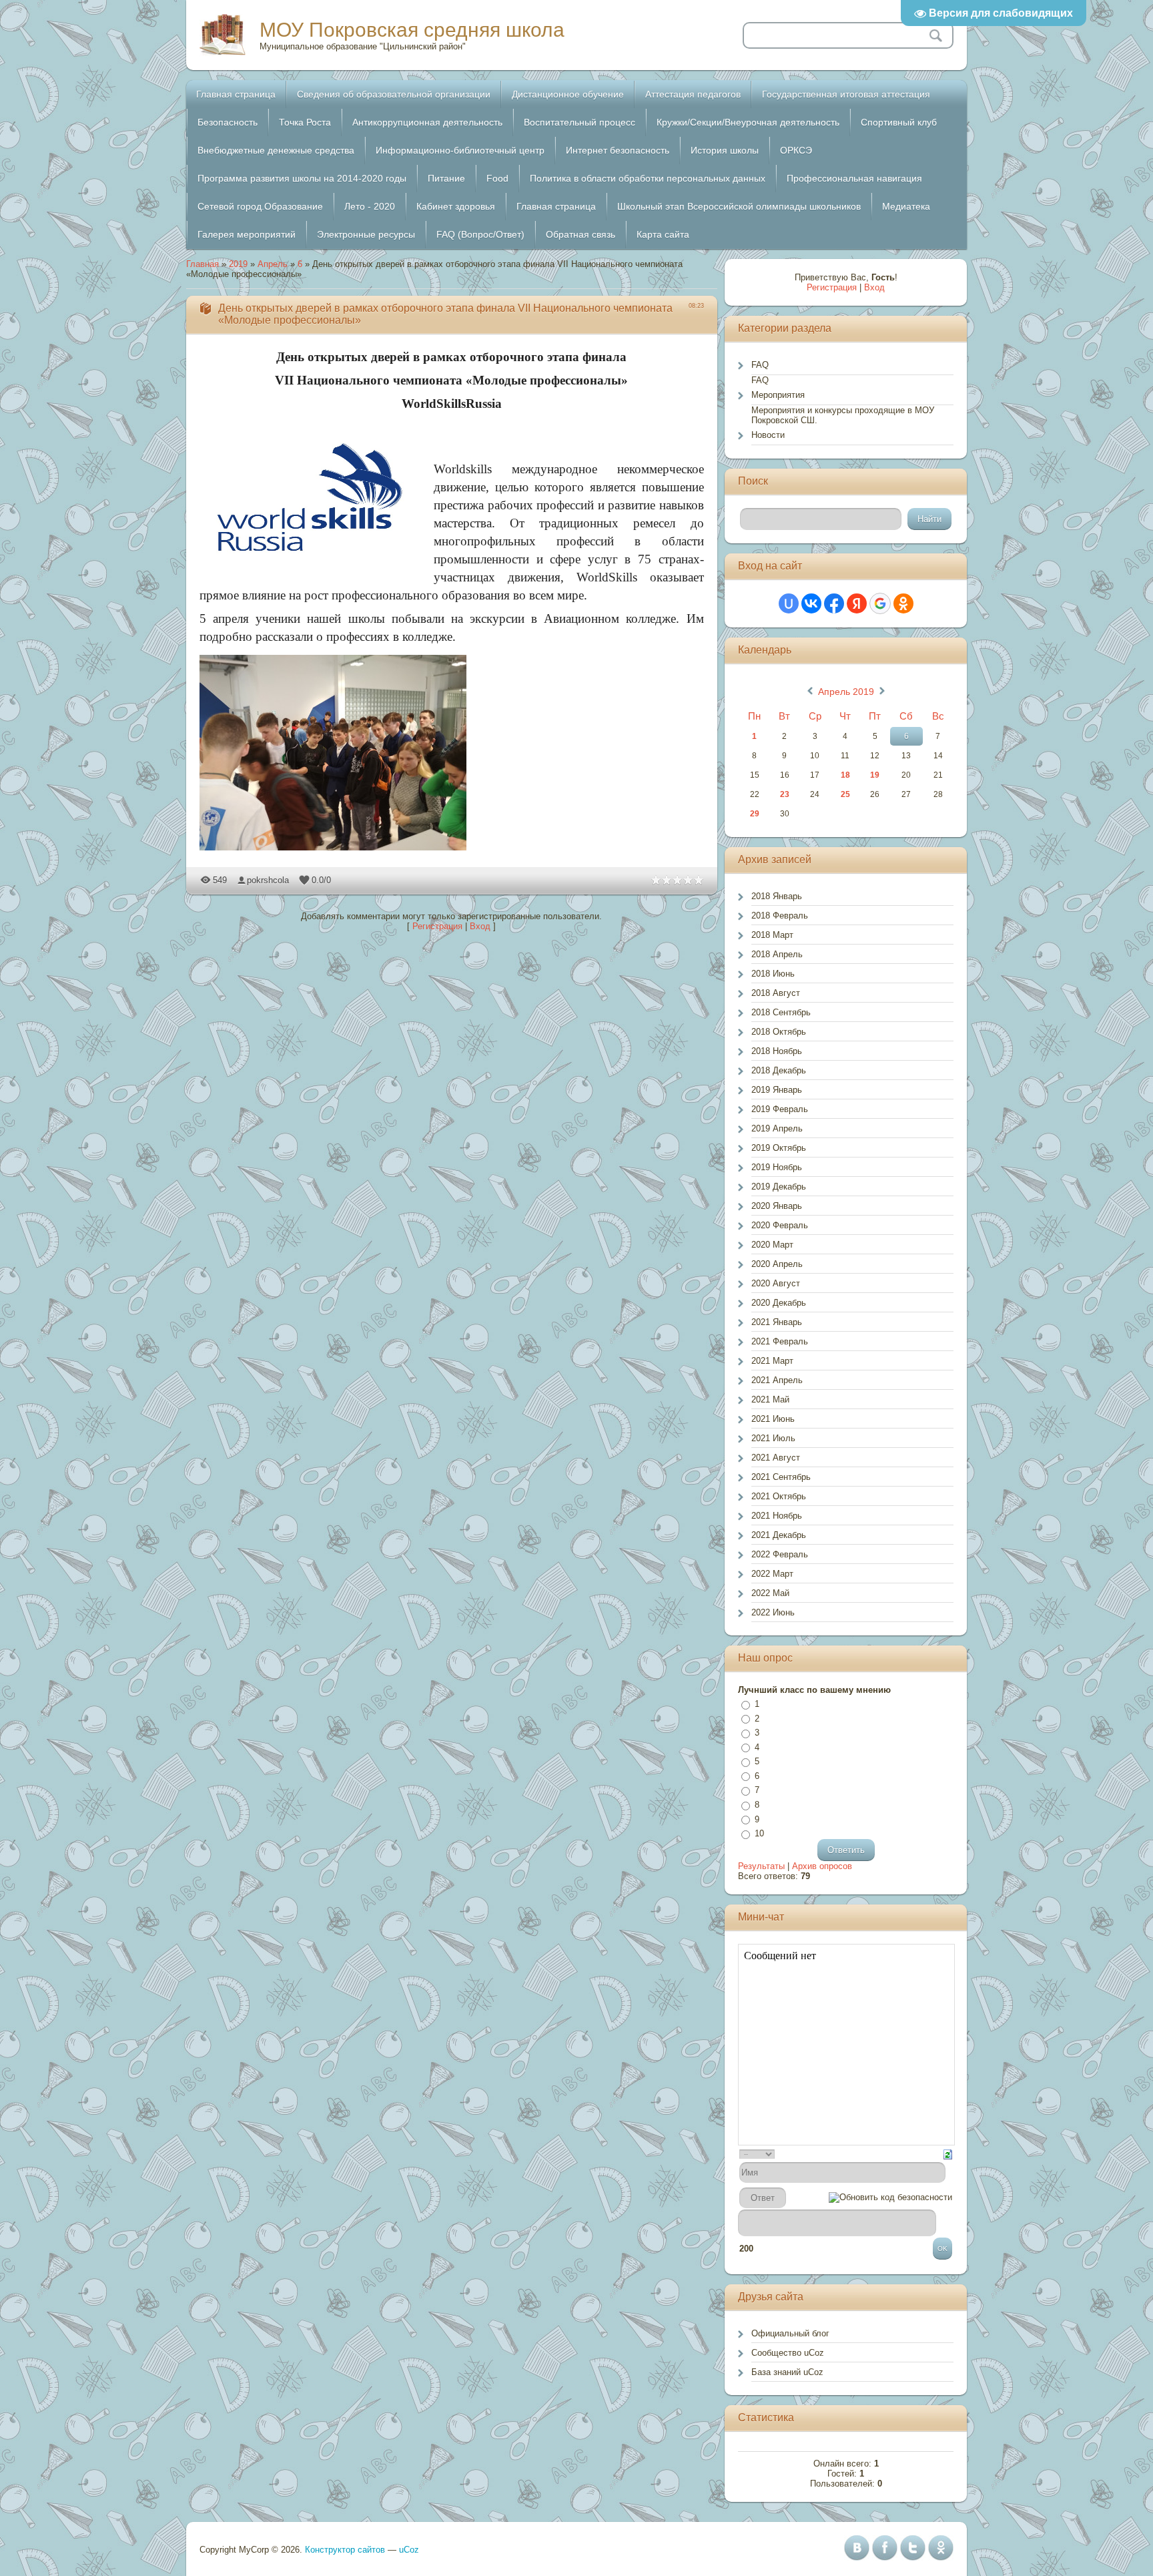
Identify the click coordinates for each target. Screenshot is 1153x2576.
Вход (480, 926)
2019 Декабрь (779, 1187)
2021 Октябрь (779, 1496)
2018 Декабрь (779, 1070)
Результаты (761, 1866)
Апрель (273, 264)
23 (785, 794)
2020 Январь (777, 1206)
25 (845, 794)
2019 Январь (777, 1090)
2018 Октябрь (779, 1032)
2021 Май (770, 1399)
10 (759, 1833)
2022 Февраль (780, 1554)
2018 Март (772, 935)
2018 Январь (777, 896)
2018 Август (776, 993)
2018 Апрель (777, 954)
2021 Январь (777, 1322)
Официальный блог (790, 2333)
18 (845, 775)
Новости (768, 435)
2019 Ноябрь (777, 1167)
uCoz (409, 2550)
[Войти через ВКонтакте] (811, 603)
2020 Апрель (777, 1264)
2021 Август (776, 1458)
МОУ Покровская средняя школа (412, 30)
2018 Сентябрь (781, 1012)
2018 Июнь (773, 974)
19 (875, 775)
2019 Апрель (777, 1128)
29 (755, 814)
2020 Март (772, 1245)
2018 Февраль (780, 916)
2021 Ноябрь (777, 1516)
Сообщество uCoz (788, 2353)
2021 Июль (773, 1438)
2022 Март (772, 1574)
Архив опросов (822, 1866)
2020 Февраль (780, 1225)
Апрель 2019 (846, 692)
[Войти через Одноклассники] (903, 603)
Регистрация (437, 926)
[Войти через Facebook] (834, 603)
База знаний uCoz (787, 2372)
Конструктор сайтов (345, 2550)
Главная (203, 264)
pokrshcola (268, 880)
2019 (238, 264)
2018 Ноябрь (777, 1051)
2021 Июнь (773, 1419)
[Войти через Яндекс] (857, 603)
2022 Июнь (773, 1612)
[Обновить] (948, 2154)
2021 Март (772, 1361)
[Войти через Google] (880, 603)
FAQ (760, 365)
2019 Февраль (780, 1109)
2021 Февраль (780, 1341)
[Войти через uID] (789, 603)
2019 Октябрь (779, 1148)
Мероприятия (778, 395)
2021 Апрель (777, 1380)
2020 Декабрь (779, 1303)
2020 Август (776, 1283)
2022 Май (770, 1593)
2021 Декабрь (779, 1535)
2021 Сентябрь (781, 1477)
